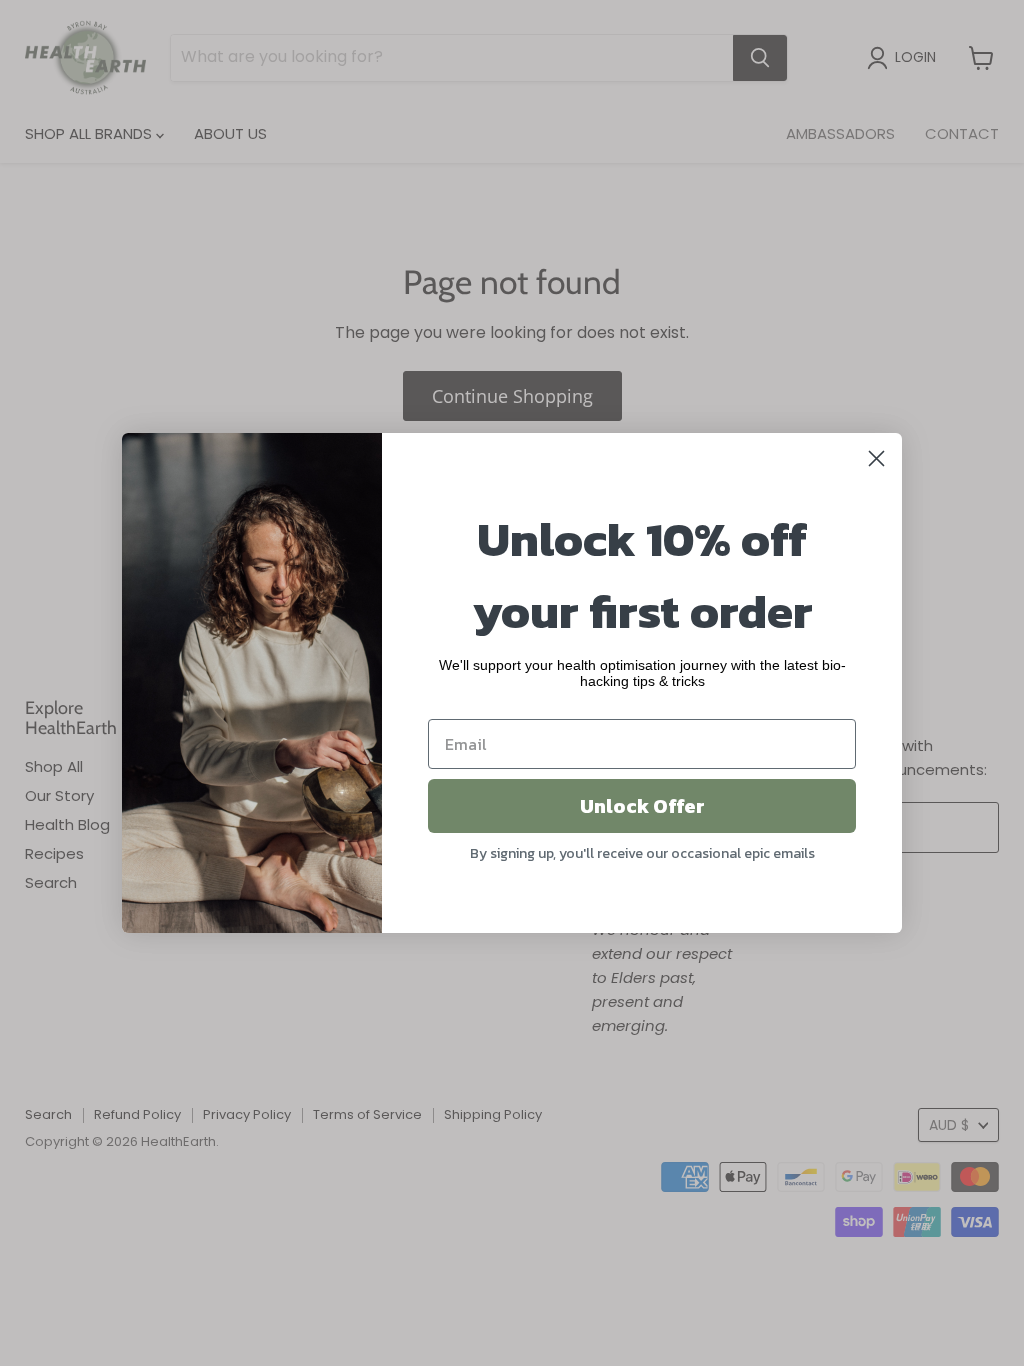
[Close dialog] (876, 458)
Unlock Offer (642, 806)
